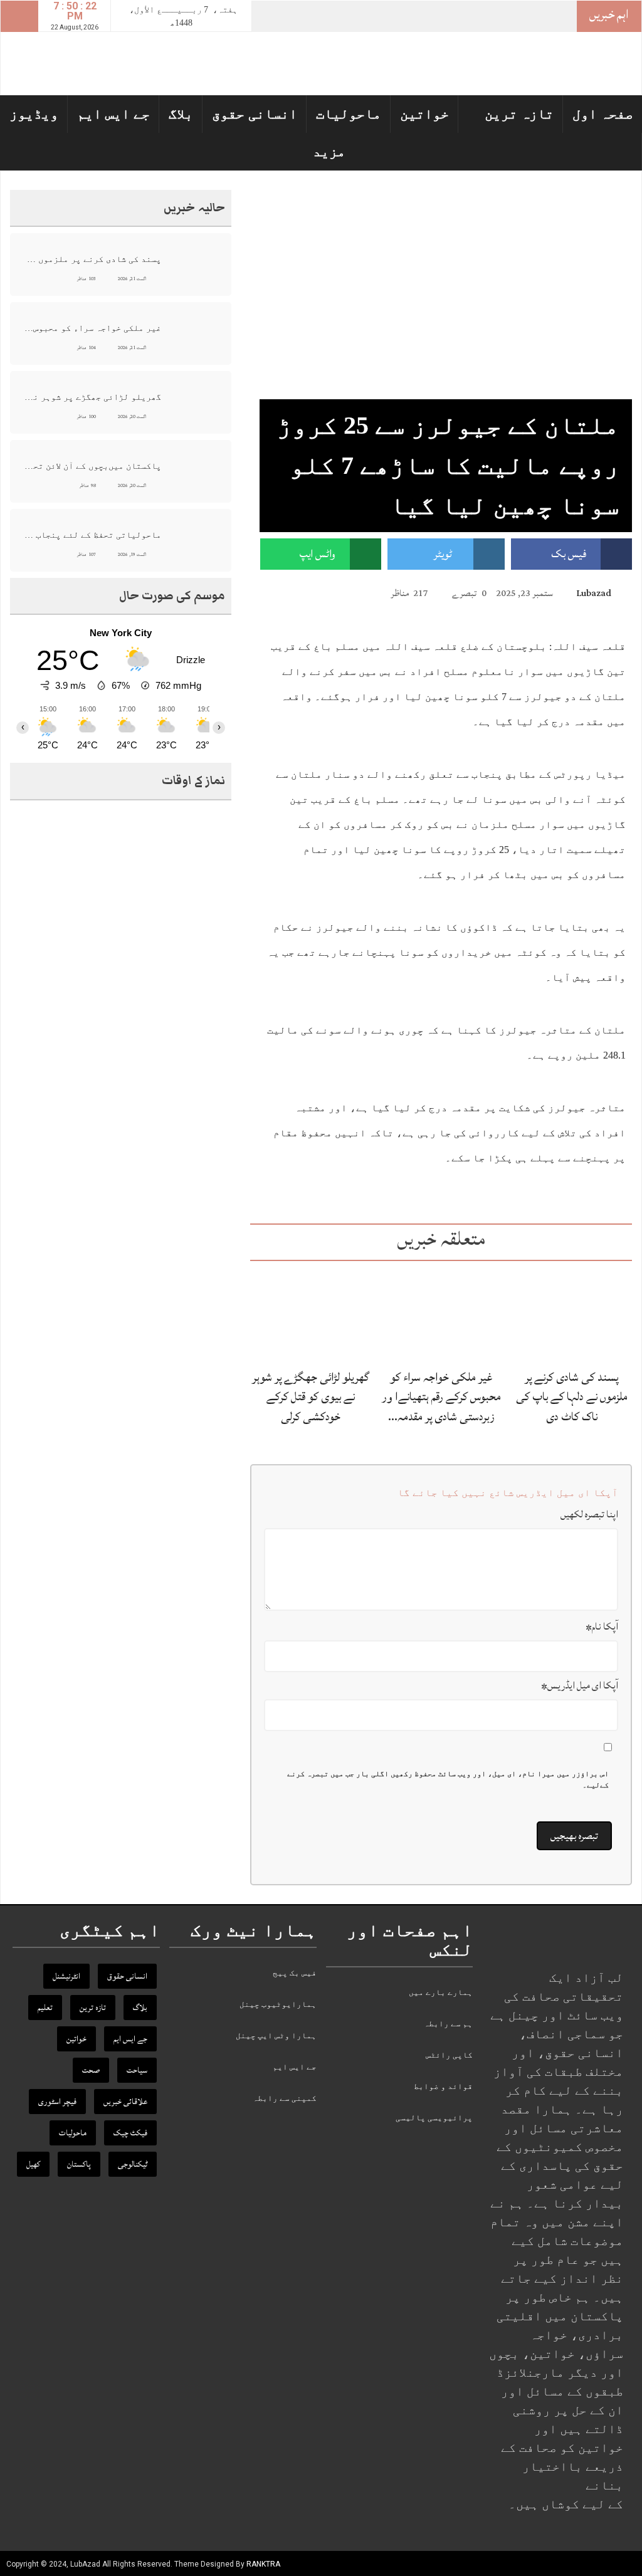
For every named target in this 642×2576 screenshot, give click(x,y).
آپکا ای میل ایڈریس (580, 1685)
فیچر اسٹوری (57, 2102)
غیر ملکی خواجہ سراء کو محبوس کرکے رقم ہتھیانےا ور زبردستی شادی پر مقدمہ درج (92, 328)
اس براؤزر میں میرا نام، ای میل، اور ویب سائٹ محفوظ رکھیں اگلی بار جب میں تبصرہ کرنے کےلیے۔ (448, 1779)
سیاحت (137, 2070)
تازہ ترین (519, 114)
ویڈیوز (34, 114)
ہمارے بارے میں (441, 1992)
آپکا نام (602, 1626)
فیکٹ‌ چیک (130, 2133)
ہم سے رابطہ (448, 2024)
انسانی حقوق (255, 114)
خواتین (424, 114)
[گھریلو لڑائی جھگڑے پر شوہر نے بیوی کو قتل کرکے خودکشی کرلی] (311, 1314)
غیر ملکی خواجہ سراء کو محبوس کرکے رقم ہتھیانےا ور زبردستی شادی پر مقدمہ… (441, 1396)
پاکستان (79, 2164)
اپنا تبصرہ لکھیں (589, 1514)
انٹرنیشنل (66, 1976)
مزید (329, 151)
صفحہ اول (603, 114)
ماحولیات (349, 114)
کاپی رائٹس (449, 2055)
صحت (91, 2070)
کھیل (33, 2164)
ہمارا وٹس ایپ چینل (276, 2035)
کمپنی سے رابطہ (285, 2098)
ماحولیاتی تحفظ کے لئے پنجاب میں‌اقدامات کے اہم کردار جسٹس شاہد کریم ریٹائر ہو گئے (92, 535)
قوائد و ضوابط (443, 2086)
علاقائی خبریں (125, 2102)
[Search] (19, 16)
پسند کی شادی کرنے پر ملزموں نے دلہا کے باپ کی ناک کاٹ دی (572, 1396)
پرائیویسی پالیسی (434, 2118)
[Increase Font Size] (285, 592)
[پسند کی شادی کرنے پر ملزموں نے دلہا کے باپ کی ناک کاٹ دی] (571, 1313)
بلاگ (181, 114)
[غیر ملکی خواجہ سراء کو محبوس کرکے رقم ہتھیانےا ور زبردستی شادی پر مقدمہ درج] (441, 1314)
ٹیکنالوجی (133, 2164)
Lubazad (594, 593)
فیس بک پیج (295, 1973)
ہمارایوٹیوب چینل (278, 2004)
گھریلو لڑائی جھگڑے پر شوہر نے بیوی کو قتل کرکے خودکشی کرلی (311, 1396)
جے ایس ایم (113, 114)
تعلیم (45, 2008)
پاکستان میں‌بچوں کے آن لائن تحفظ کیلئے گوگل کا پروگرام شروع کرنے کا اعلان (92, 466)
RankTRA (263, 2564)
